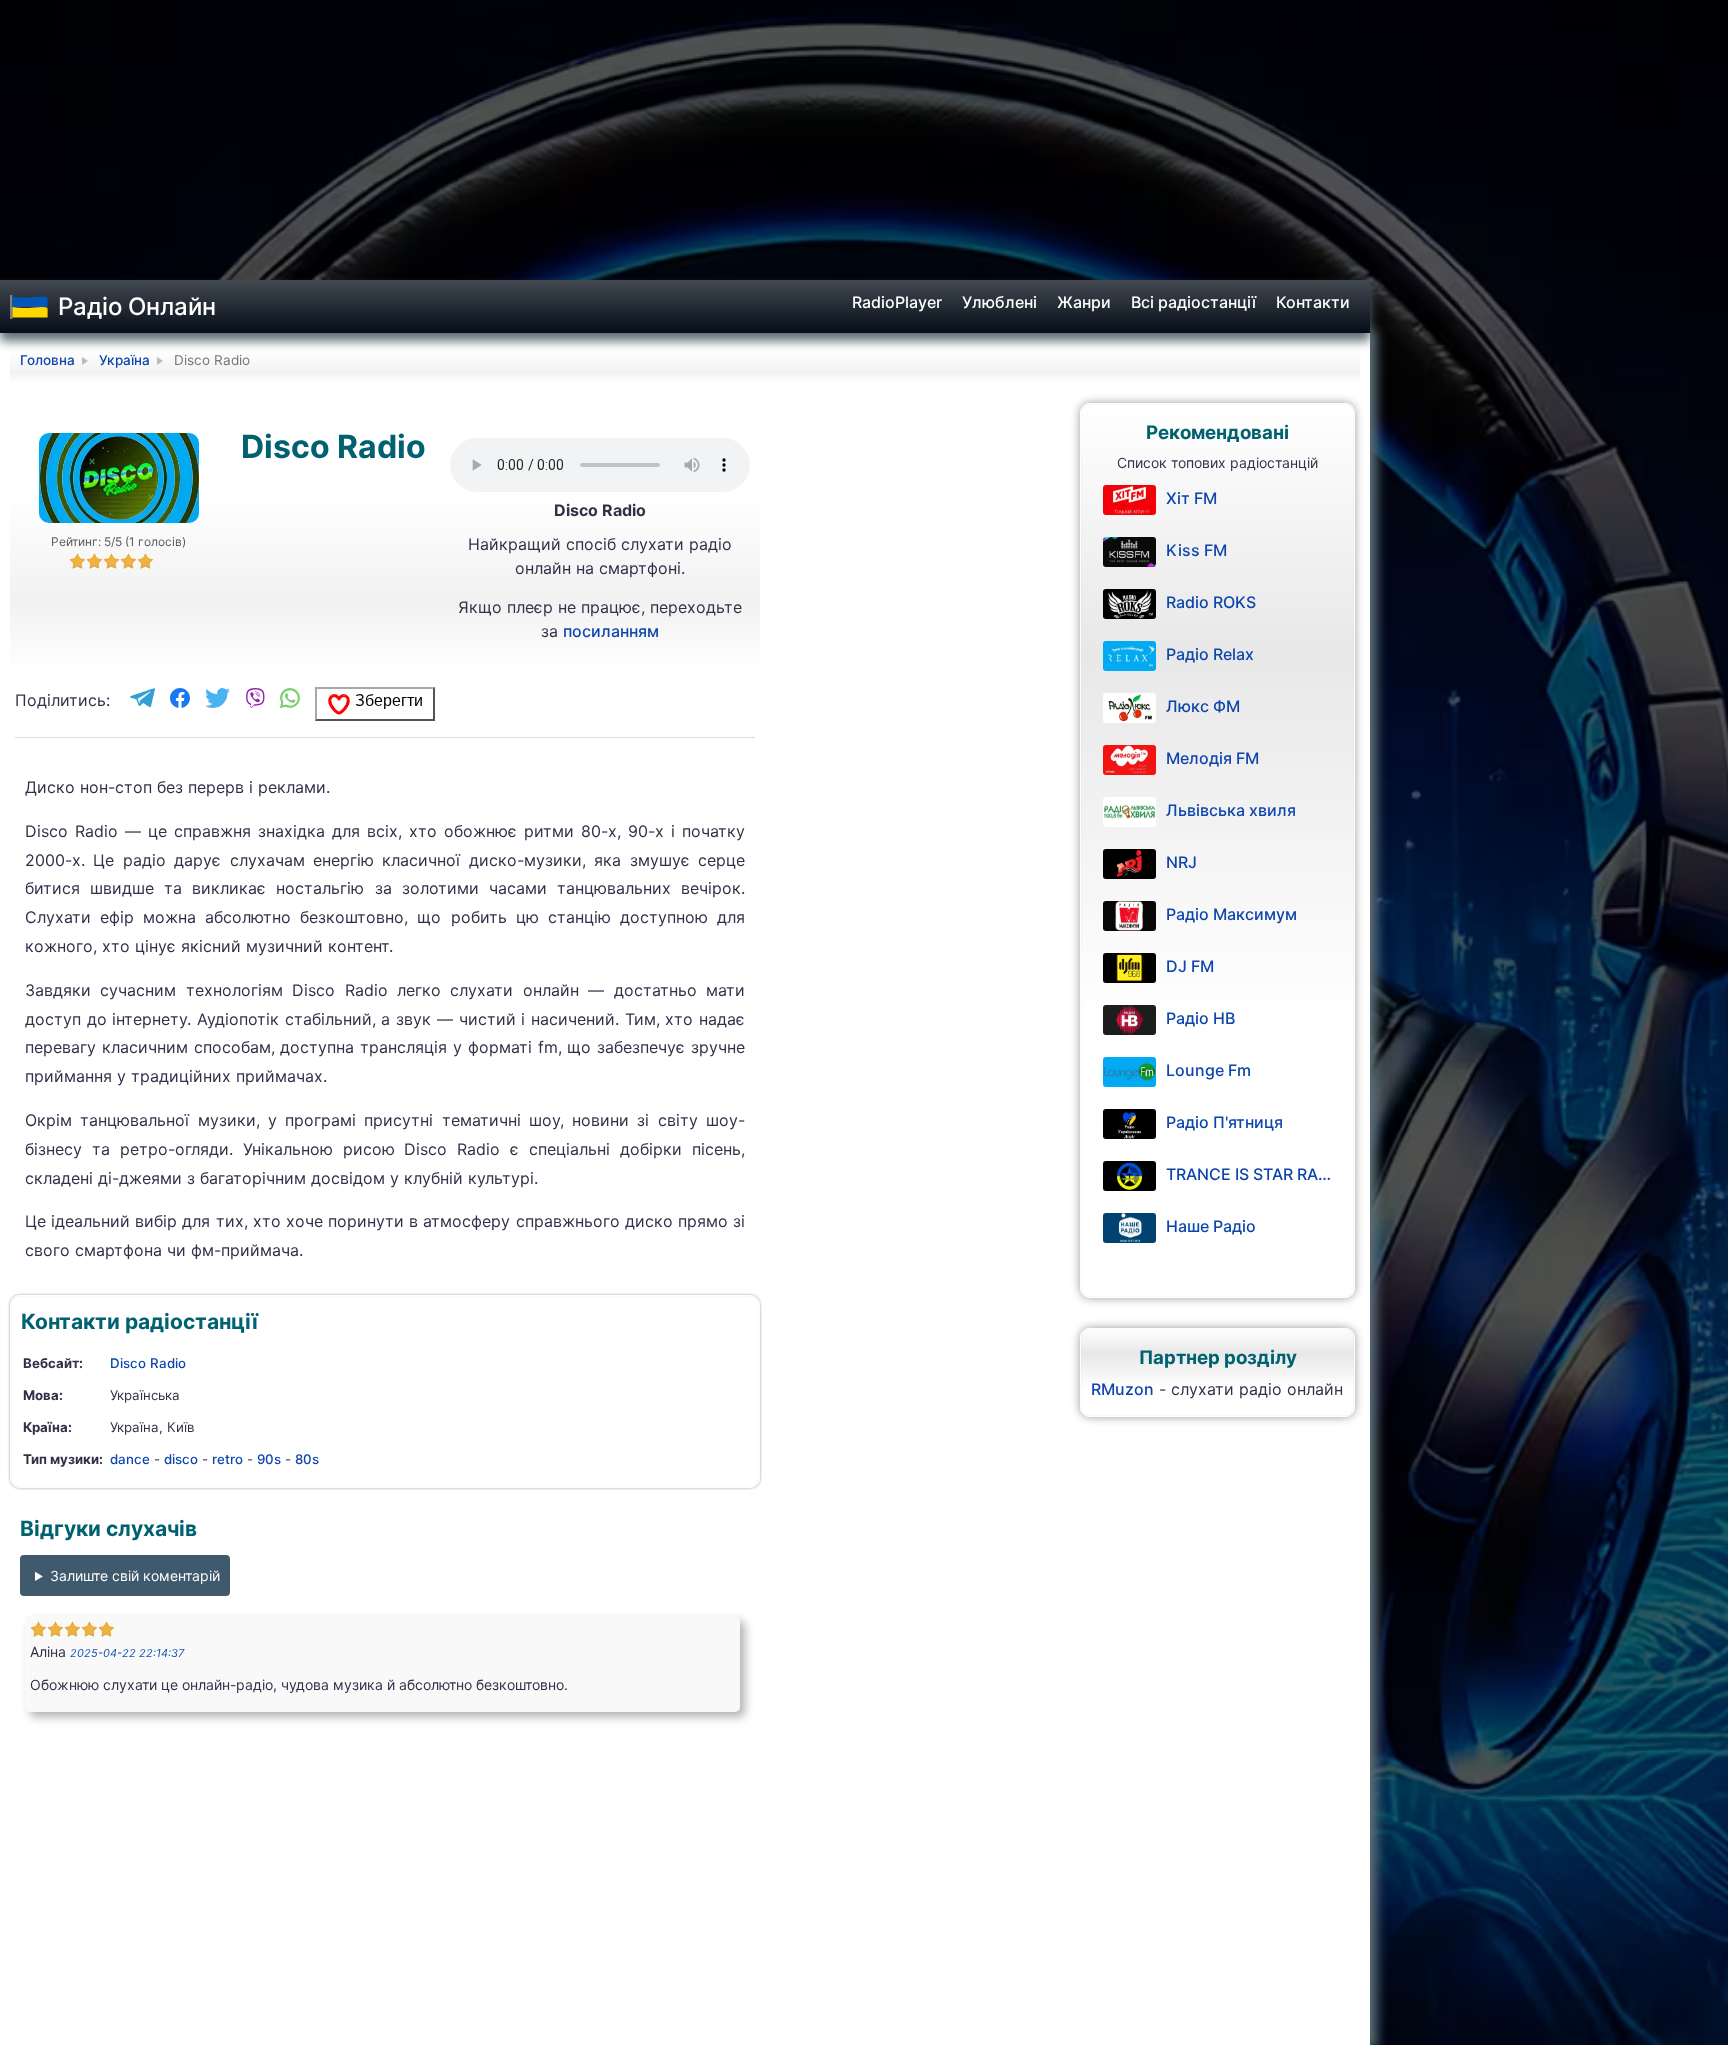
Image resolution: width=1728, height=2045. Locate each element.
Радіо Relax (1210, 654)
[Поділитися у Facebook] (180, 700)
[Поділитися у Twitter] (217, 700)
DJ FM (1190, 966)
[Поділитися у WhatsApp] (290, 700)
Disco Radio (148, 1363)
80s (307, 1459)
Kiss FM (1196, 550)
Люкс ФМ (1203, 706)
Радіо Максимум (1231, 914)
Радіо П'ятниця (1224, 1122)
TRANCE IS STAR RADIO (1249, 1174)
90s (269, 1459)
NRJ (1181, 862)
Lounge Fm (1208, 1070)
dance (130, 1459)
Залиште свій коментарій (135, 1575)
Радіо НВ (1200, 1018)
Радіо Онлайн (137, 306)
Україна (124, 360)
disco (181, 1459)
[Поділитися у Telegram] (142, 700)
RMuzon (1122, 1389)
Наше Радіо (1211, 1226)
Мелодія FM (1212, 758)
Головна (47, 360)
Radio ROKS (1211, 602)
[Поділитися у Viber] (255, 700)
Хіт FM (1191, 498)
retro (227, 1459)
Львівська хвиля (1231, 810)
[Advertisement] (864, 140)
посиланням (611, 631)
